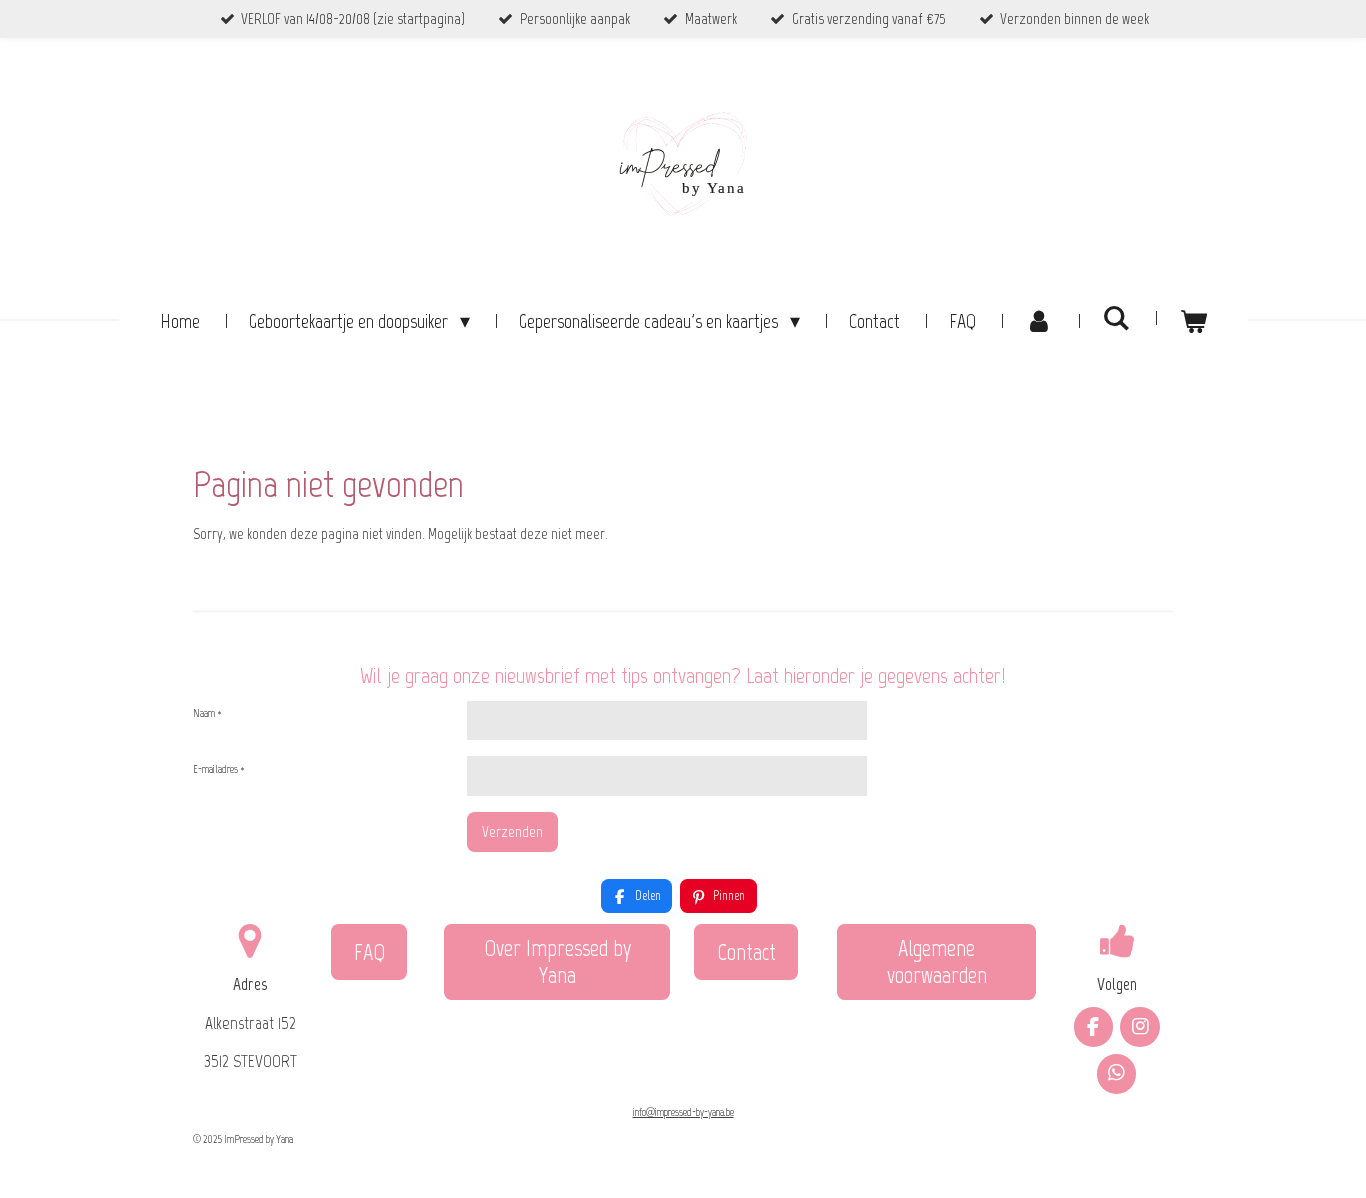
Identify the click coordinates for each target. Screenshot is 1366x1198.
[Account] (1039, 321)
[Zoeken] (1116, 318)
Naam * (207, 713)
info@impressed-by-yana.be (683, 1112)
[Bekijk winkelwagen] (1193, 321)
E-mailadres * (219, 769)
